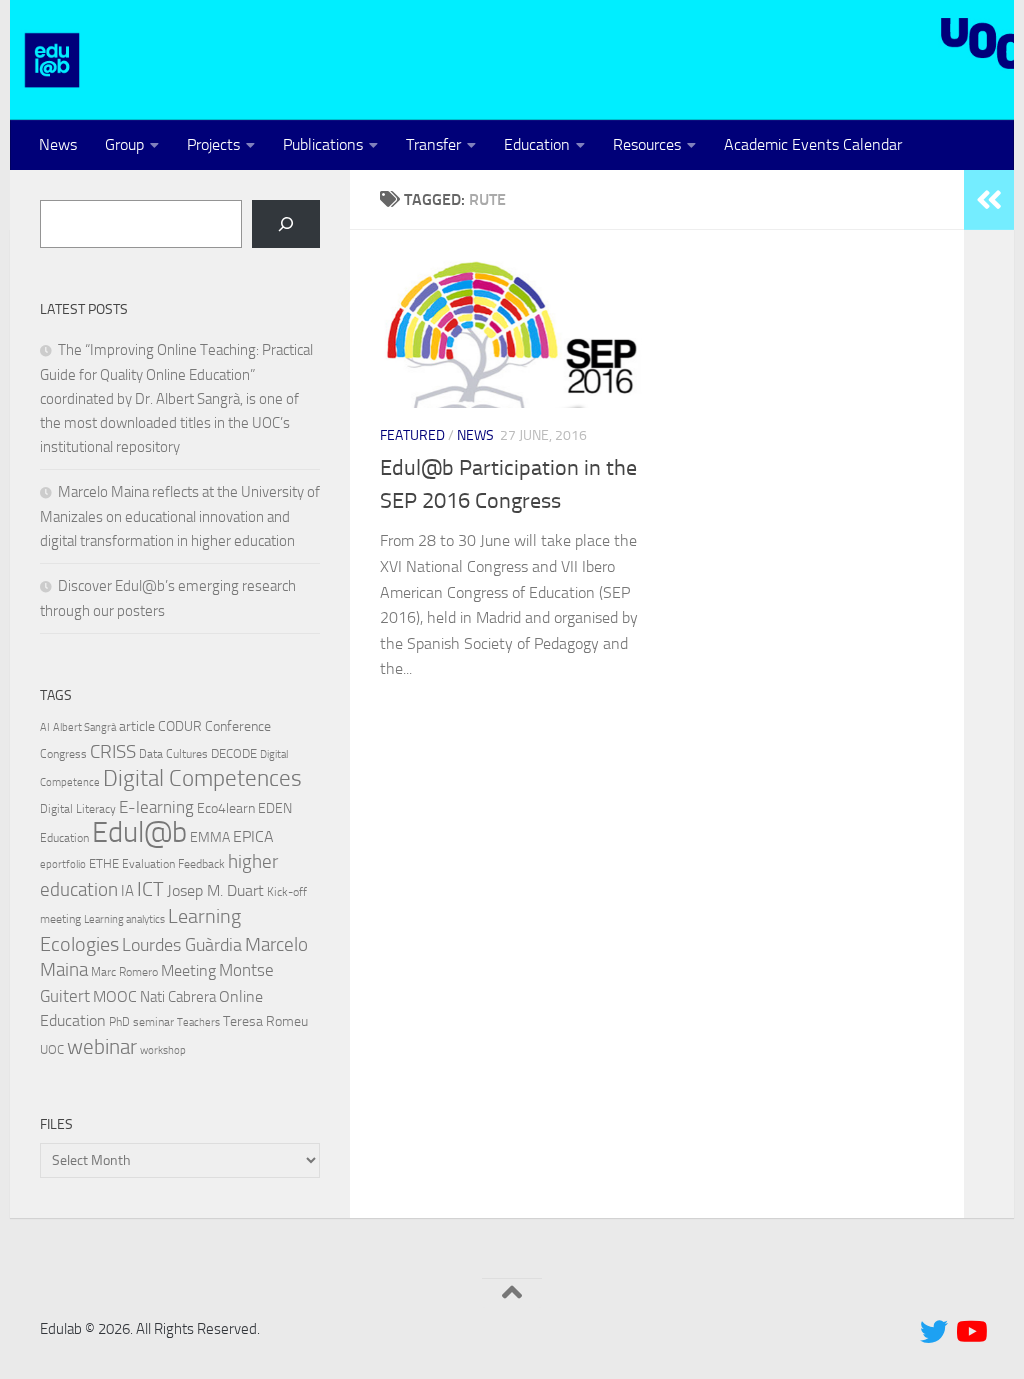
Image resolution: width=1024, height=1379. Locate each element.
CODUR (180, 726)
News (58, 144)
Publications (323, 144)
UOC (52, 1049)
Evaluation (148, 864)
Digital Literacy (78, 809)
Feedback (201, 864)
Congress (63, 754)
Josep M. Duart (215, 890)
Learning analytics (124, 919)
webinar (102, 1047)
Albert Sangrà (84, 727)
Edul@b (139, 832)
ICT (150, 889)
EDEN (275, 808)
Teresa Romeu (265, 1021)
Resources (647, 144)
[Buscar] (286, 224)
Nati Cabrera (178, 997)
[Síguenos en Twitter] (934, 1332)
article (137, 726)
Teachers (198, 1022)
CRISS (113, 752)
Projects (213, 144)
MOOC (115, 996)
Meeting (188, 970)
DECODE (234, 753)
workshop (163, 1050)
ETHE (104, 863)
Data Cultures (173, 754)
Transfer (433, 144)
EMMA (210, 837)
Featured (412, 435)
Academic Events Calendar (813, 144)
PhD (119, 1022)
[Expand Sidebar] (989, 200)
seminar (153, 1022)
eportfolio (63, 864)
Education (537, 144)
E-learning (156, 807)
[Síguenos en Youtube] (970, 1332)
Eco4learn (226, 808)
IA (127, 891)
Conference (238, 726)
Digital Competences (202, 778)
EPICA (253, 836)
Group (124, 144)
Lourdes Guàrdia (182, 945)
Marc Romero (124, 972)
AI (45, 727)
